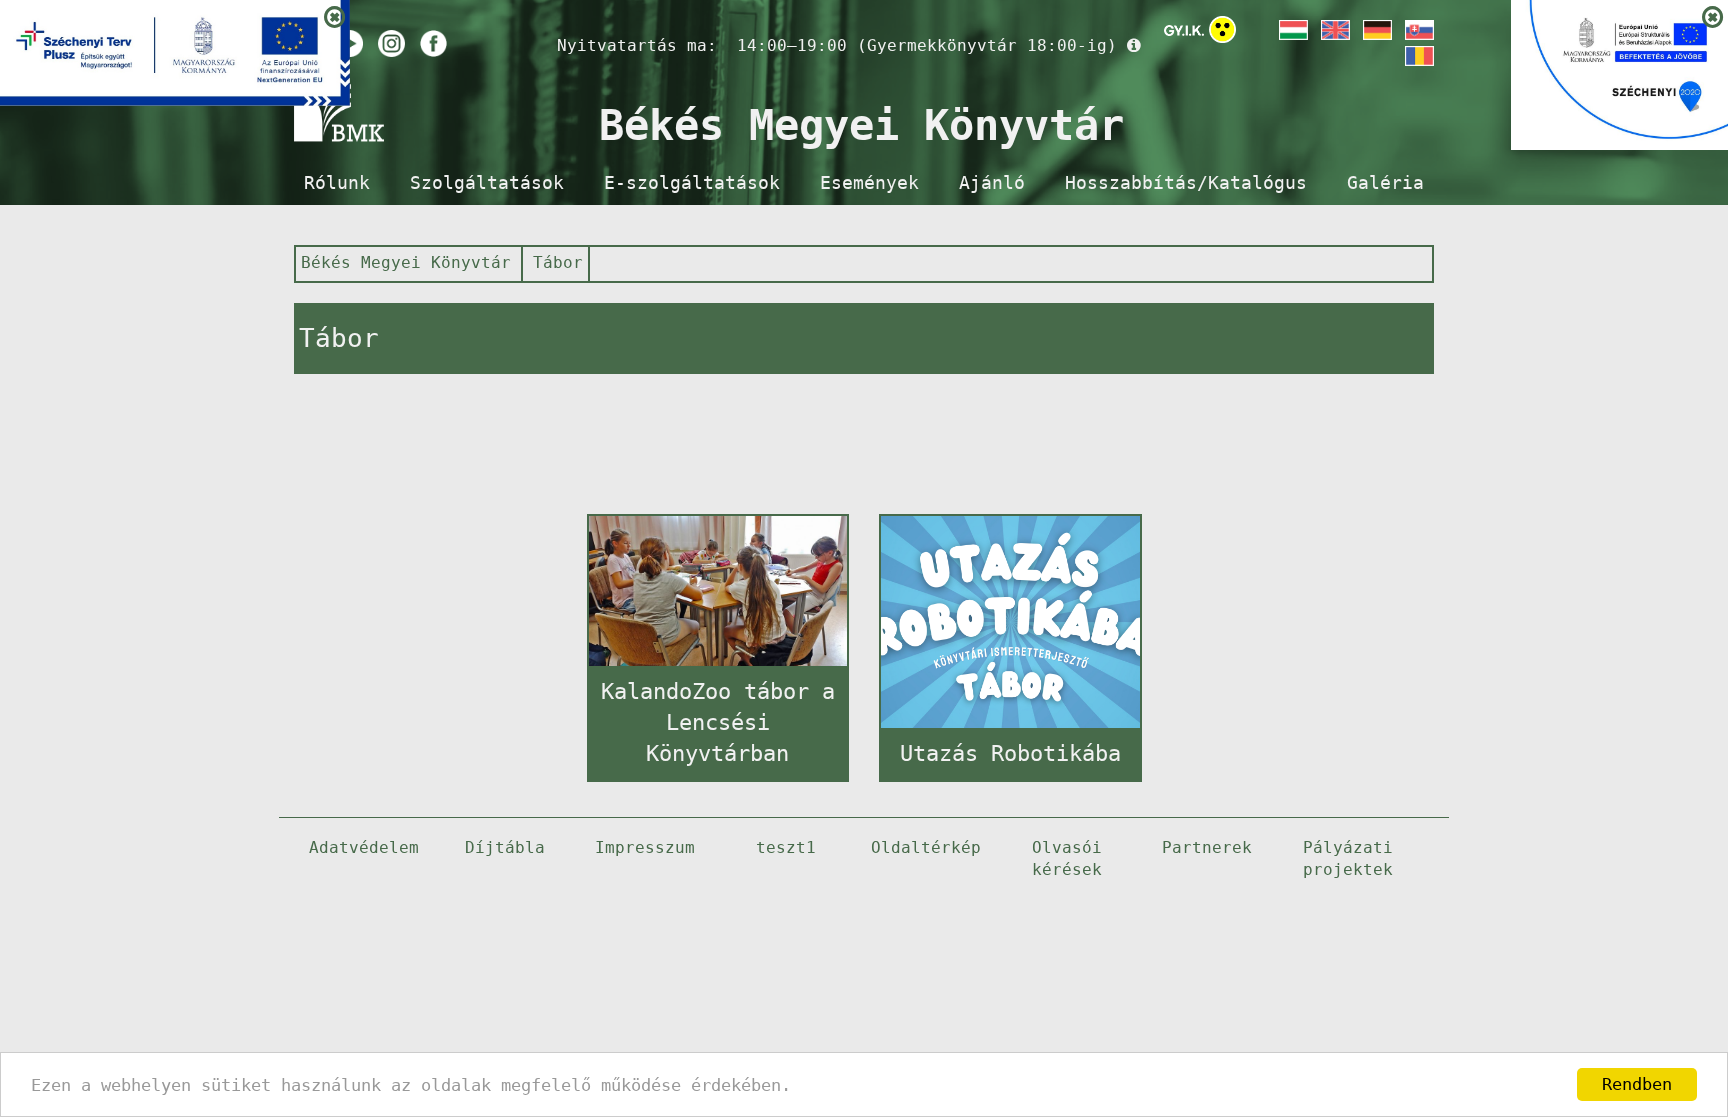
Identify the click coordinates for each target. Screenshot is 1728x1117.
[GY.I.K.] (1184, 30)
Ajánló (992, 183)
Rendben (1637, 1084)
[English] (1334, 30)
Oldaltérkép (926, 847)
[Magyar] (1292, 30)
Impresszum (645, 847)
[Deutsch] (1376, 30)
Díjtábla (505, 847)
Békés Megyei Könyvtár (406, 262)
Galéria (1385, 183)
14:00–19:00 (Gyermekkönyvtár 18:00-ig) (927, 45)
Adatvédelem (364, 847)
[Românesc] (1418, 56)
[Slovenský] (1418, 30)
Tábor (558, 262)
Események (869, 183)
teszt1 (786, 847)
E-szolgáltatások (692, 183)
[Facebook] (433, 43)
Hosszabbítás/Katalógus (1186, 183)
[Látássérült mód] (1222, 33)
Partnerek (1207, 847)
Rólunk (337, 183)
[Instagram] (391, 43)
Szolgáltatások (487, 183)
